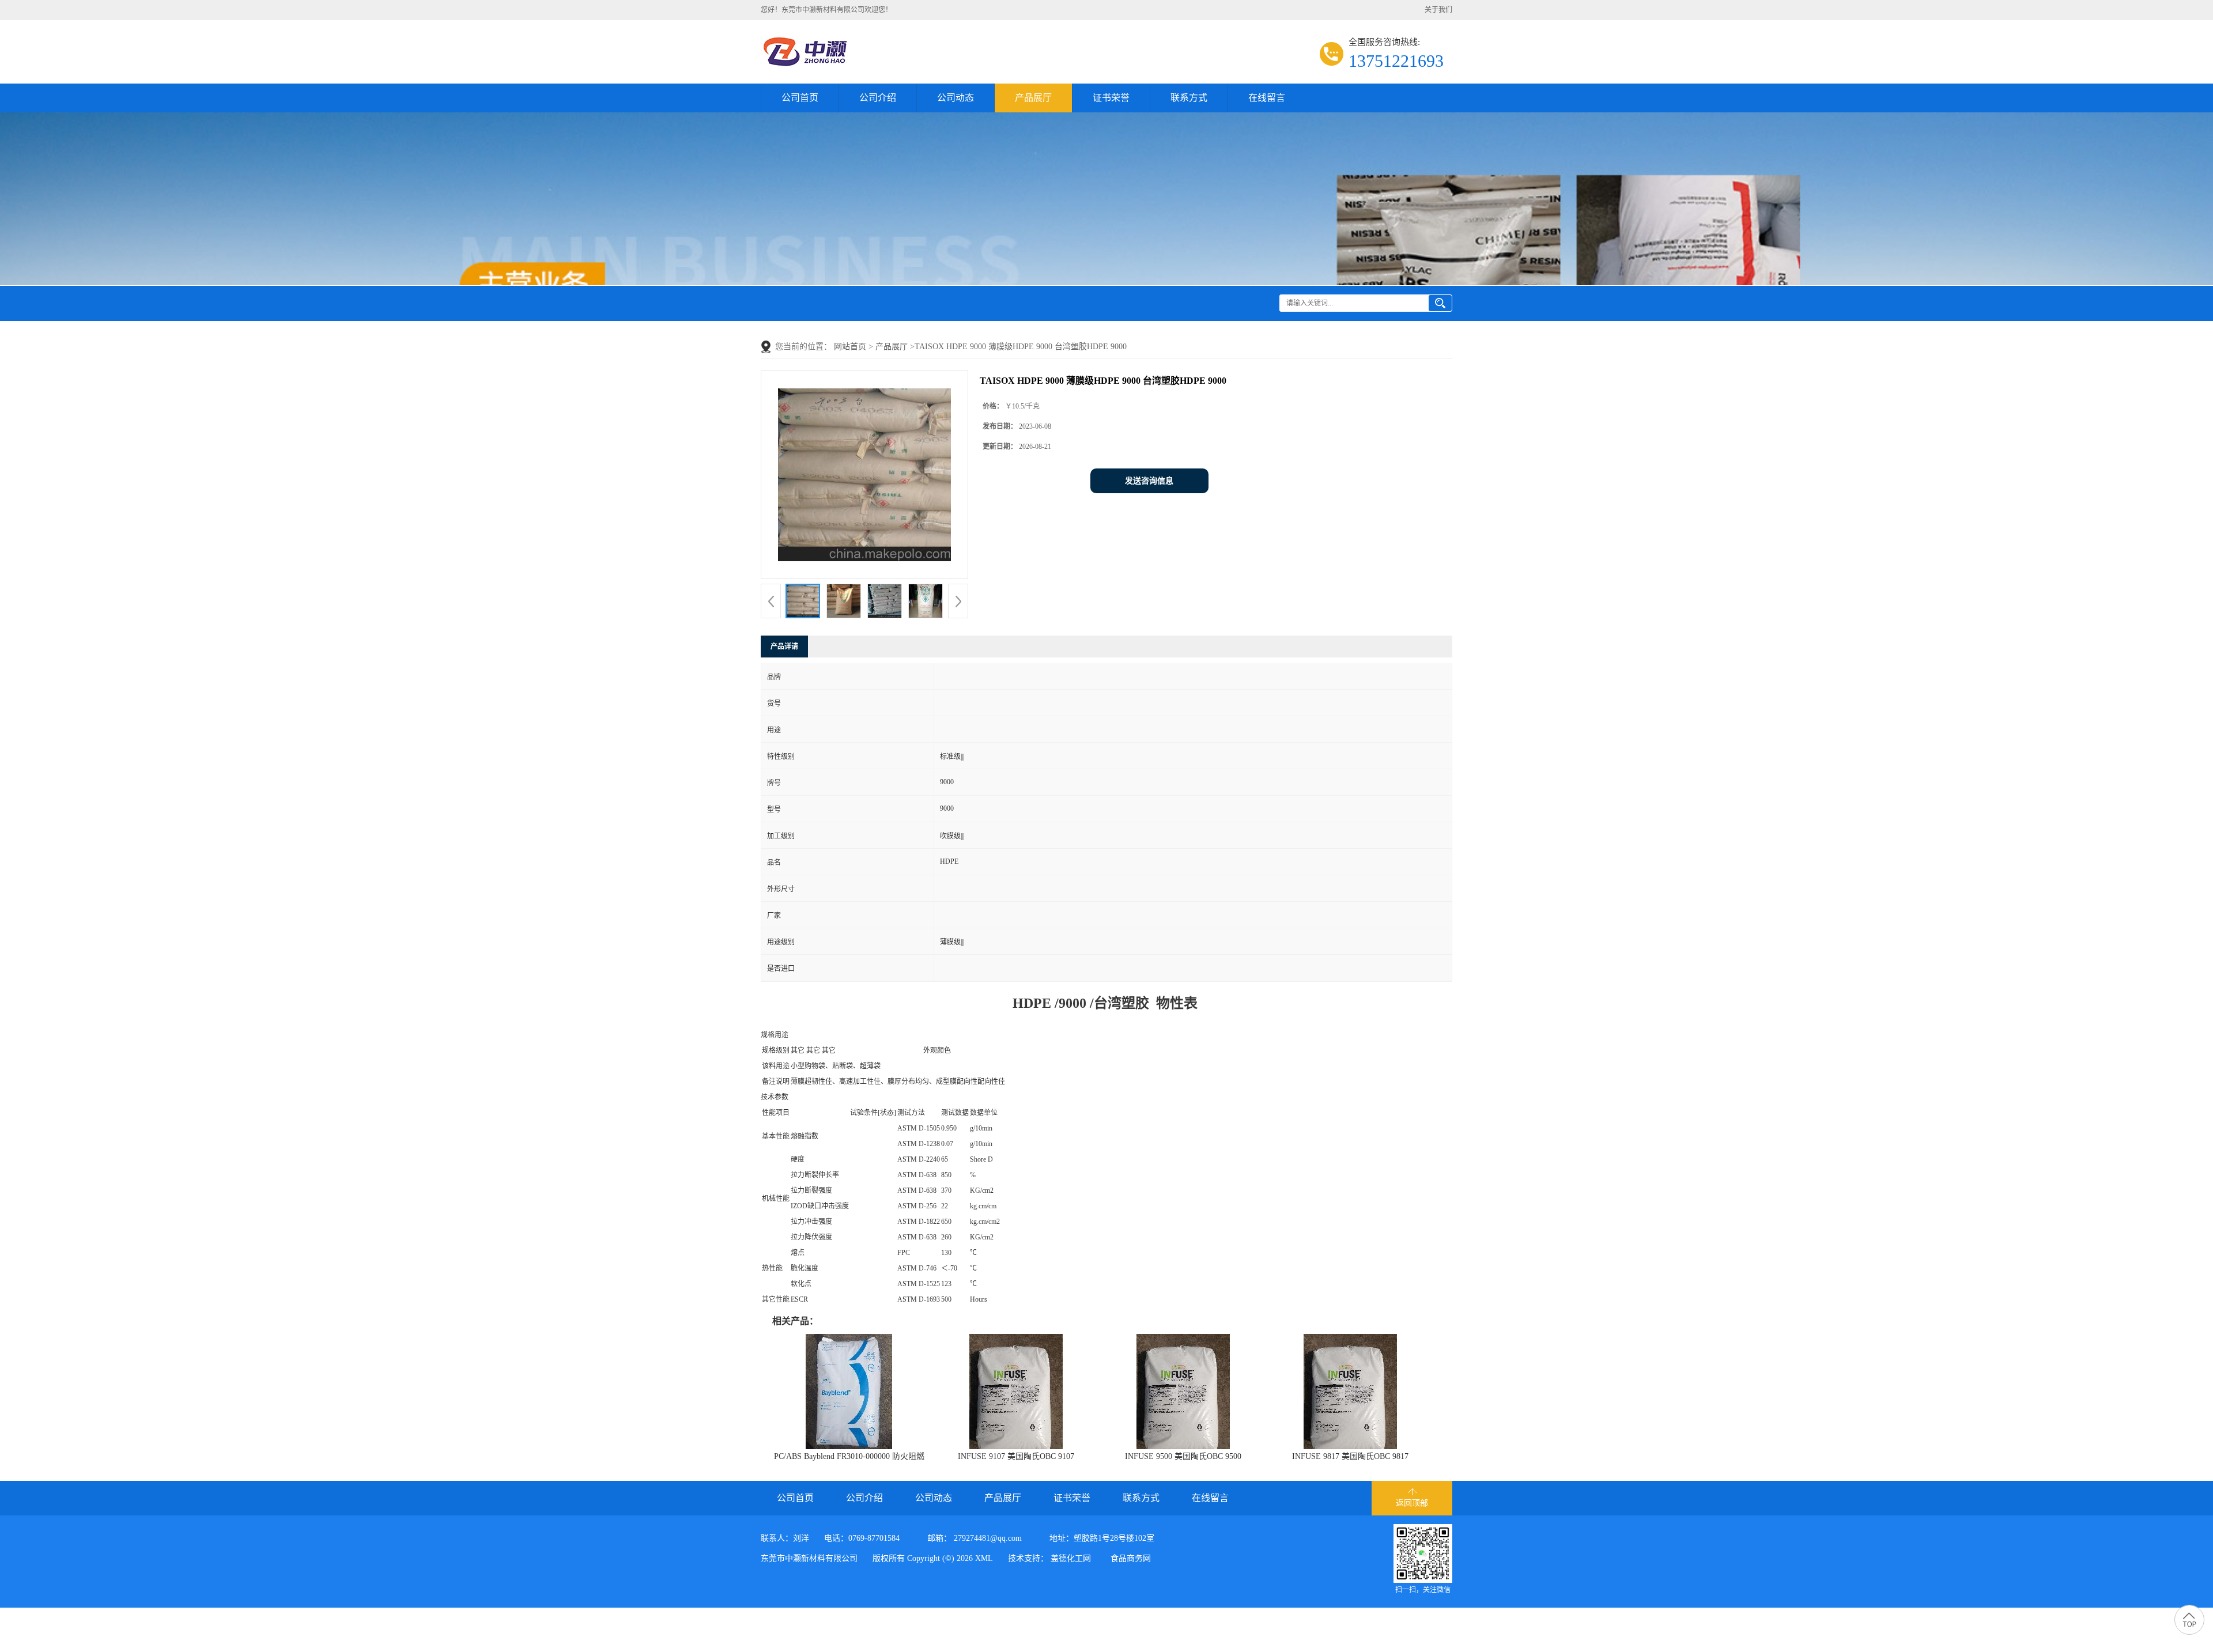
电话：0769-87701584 (862, 1538)
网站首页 (850, 347)
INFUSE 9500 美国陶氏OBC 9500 (1183, 1456)
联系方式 (1189, 98)
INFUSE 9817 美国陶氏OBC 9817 (1350, 1456)
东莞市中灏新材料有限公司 (809, 1558)
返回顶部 (1412, 1503)
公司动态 (956, 98)
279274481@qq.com (988, 1538)
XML (984, 1558)
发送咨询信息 (1149, 481)
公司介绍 (878, 98)
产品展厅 (1033, 98)
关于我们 (1438, 10)
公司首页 (800, 98)
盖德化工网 (1071, 1558)
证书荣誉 (1111, 98)
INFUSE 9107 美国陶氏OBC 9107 (1016, 1456)
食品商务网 (1131, 1558)
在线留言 (1267, 98)
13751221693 (1396, 61)
